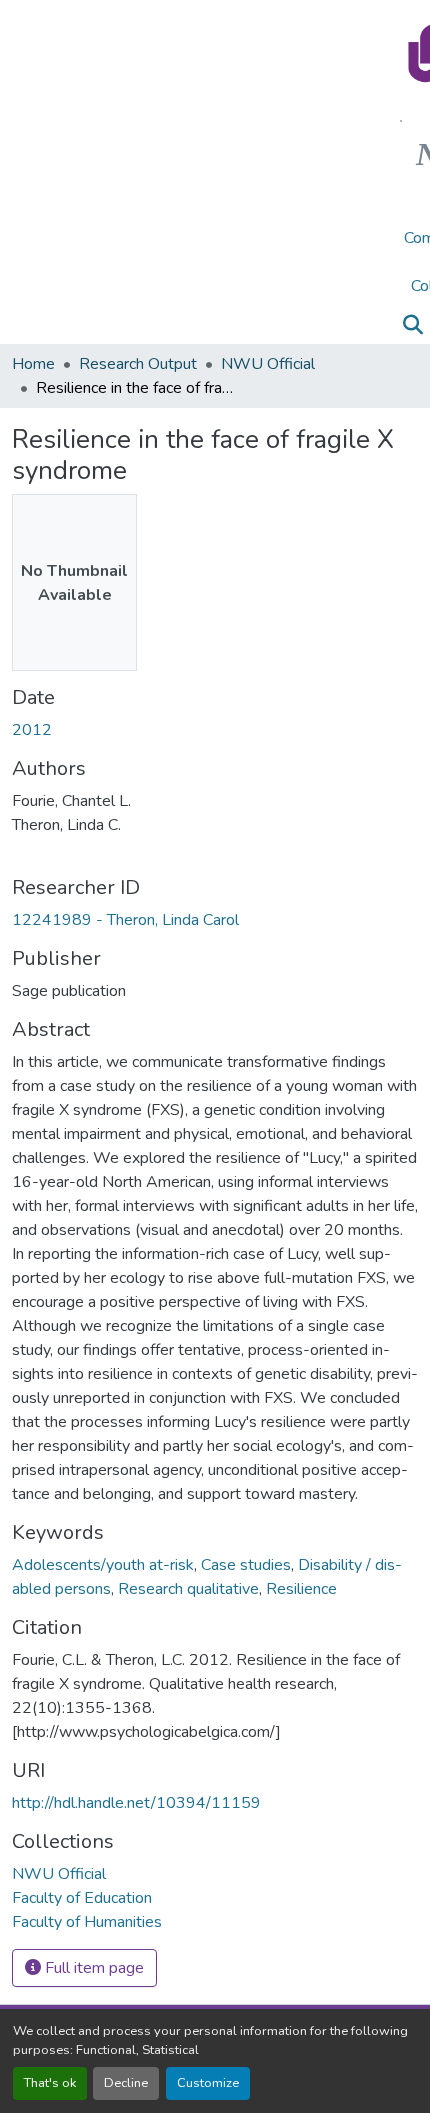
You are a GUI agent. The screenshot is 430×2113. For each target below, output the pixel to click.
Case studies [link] (246, 1565)
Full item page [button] (92, 1968)
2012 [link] (32, 730)
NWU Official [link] (268, 364)
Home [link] (33, 364)
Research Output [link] (138, 364)
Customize (208, 2083)
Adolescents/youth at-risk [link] (103, 1565)
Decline (126, 2083)
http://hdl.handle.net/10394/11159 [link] (136, 1803)
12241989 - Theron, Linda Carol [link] (125, 920)
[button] (412, 325)
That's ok (50, 2083)
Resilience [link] (301, 1589)
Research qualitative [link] (188, 1589)
